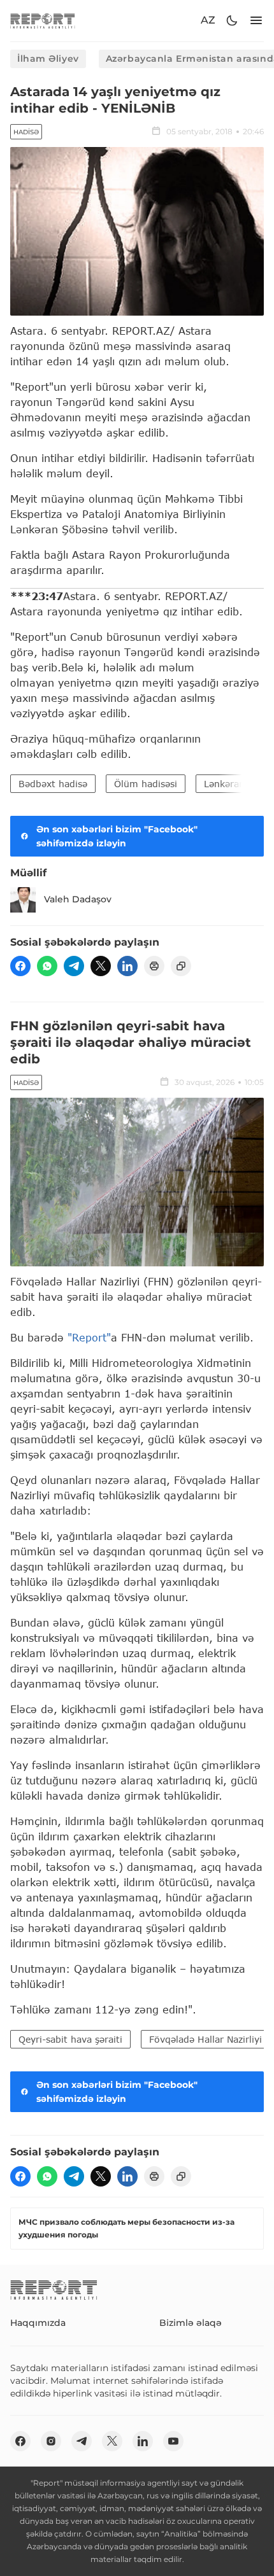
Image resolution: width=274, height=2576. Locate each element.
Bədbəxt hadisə (53, 784)
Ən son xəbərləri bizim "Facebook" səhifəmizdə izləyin (117, 836)
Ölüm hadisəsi (146, 784)
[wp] (47, 966)
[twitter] (101, 966)
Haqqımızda (38, 2323)
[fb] (20, 966)
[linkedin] (127, 966)
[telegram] (74, 966)
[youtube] (173, 2441)
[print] (154, 966)
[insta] (51, 2441)
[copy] (181, 966)
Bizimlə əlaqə (191, 2323)
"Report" (89, 1337)
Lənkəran (224, 784)
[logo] (43, 21)
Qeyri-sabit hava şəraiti (70, 2039)
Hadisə (26, 132)
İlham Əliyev (48, 59)
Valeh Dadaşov (78, 899)
